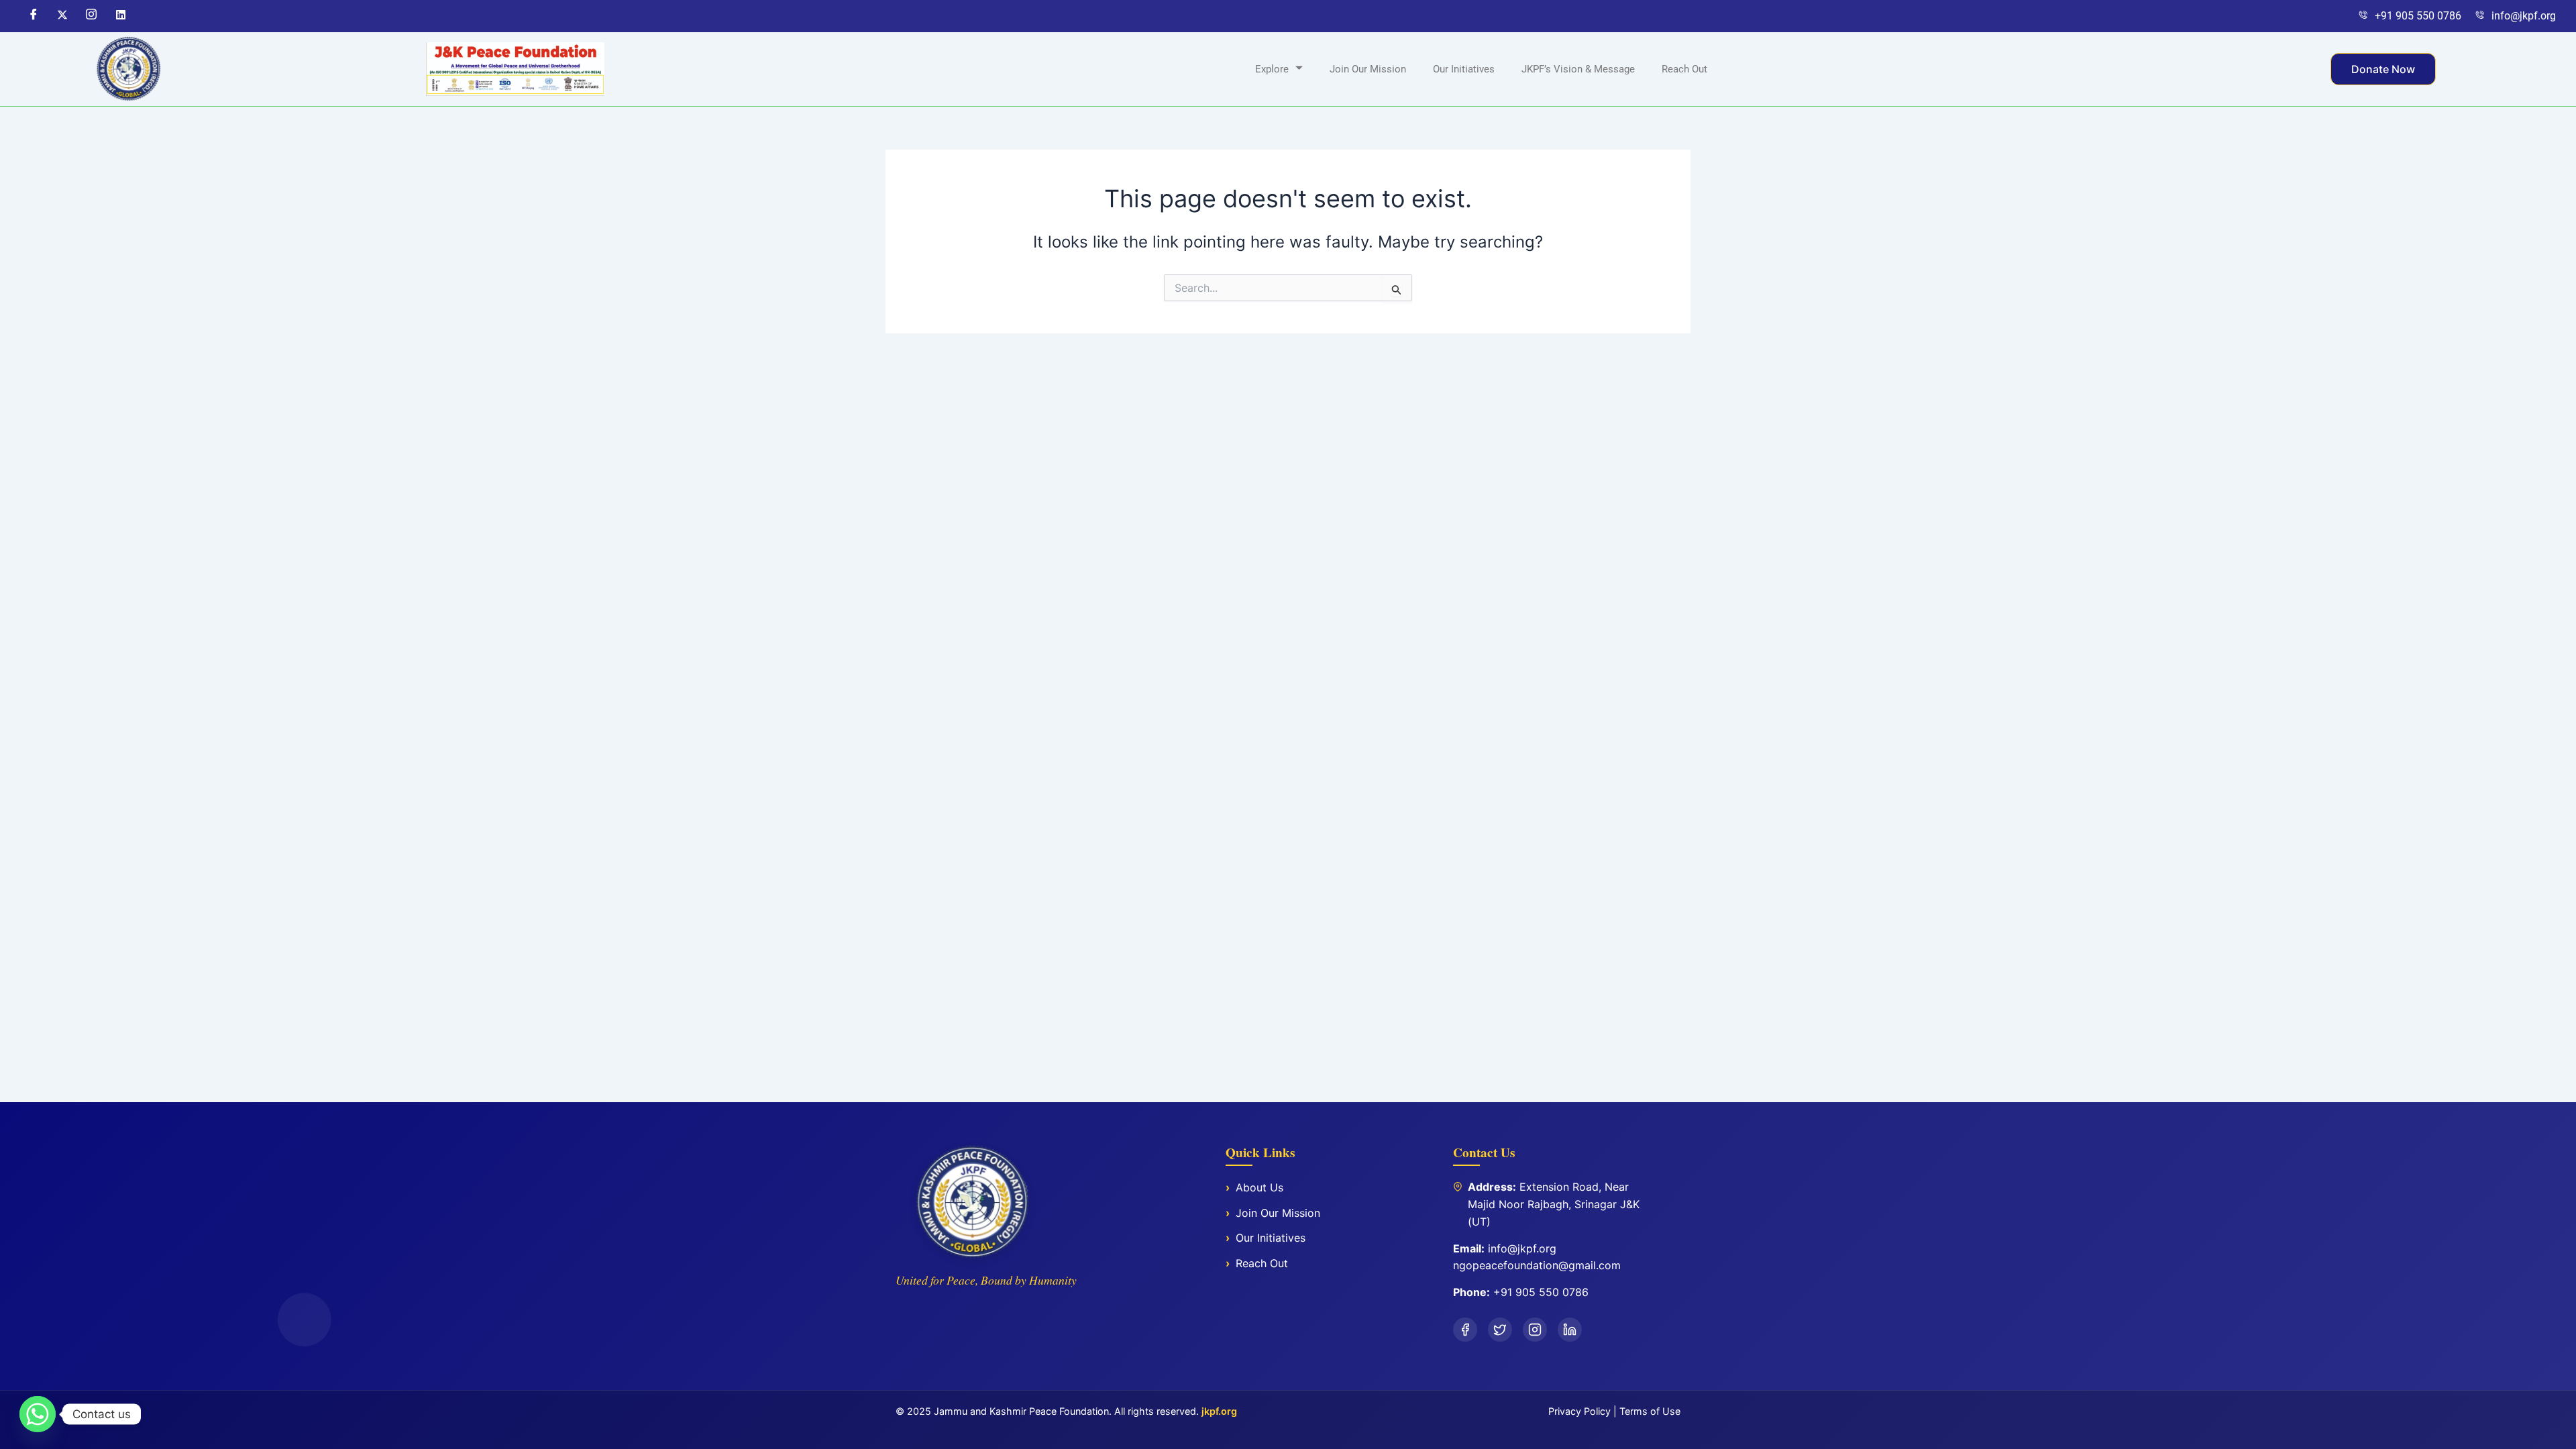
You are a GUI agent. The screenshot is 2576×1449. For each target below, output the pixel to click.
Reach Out (1684, 69)
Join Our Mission (1368, 69)
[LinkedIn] (1570, 1330)
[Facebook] (33, 16)
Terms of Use (1650, 1411)
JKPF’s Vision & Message (1578, 69)
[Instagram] (91, 16)
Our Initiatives (1464, 69)
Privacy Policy (1579, 1411)
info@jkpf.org (1522, 1248)
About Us (1259, 1187)
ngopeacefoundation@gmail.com (1537, 1265)
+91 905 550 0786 (1541, 1292)
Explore (1272, 69)
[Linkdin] (119, 16)
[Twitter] (62, 16)
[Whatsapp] (38, 1414)
